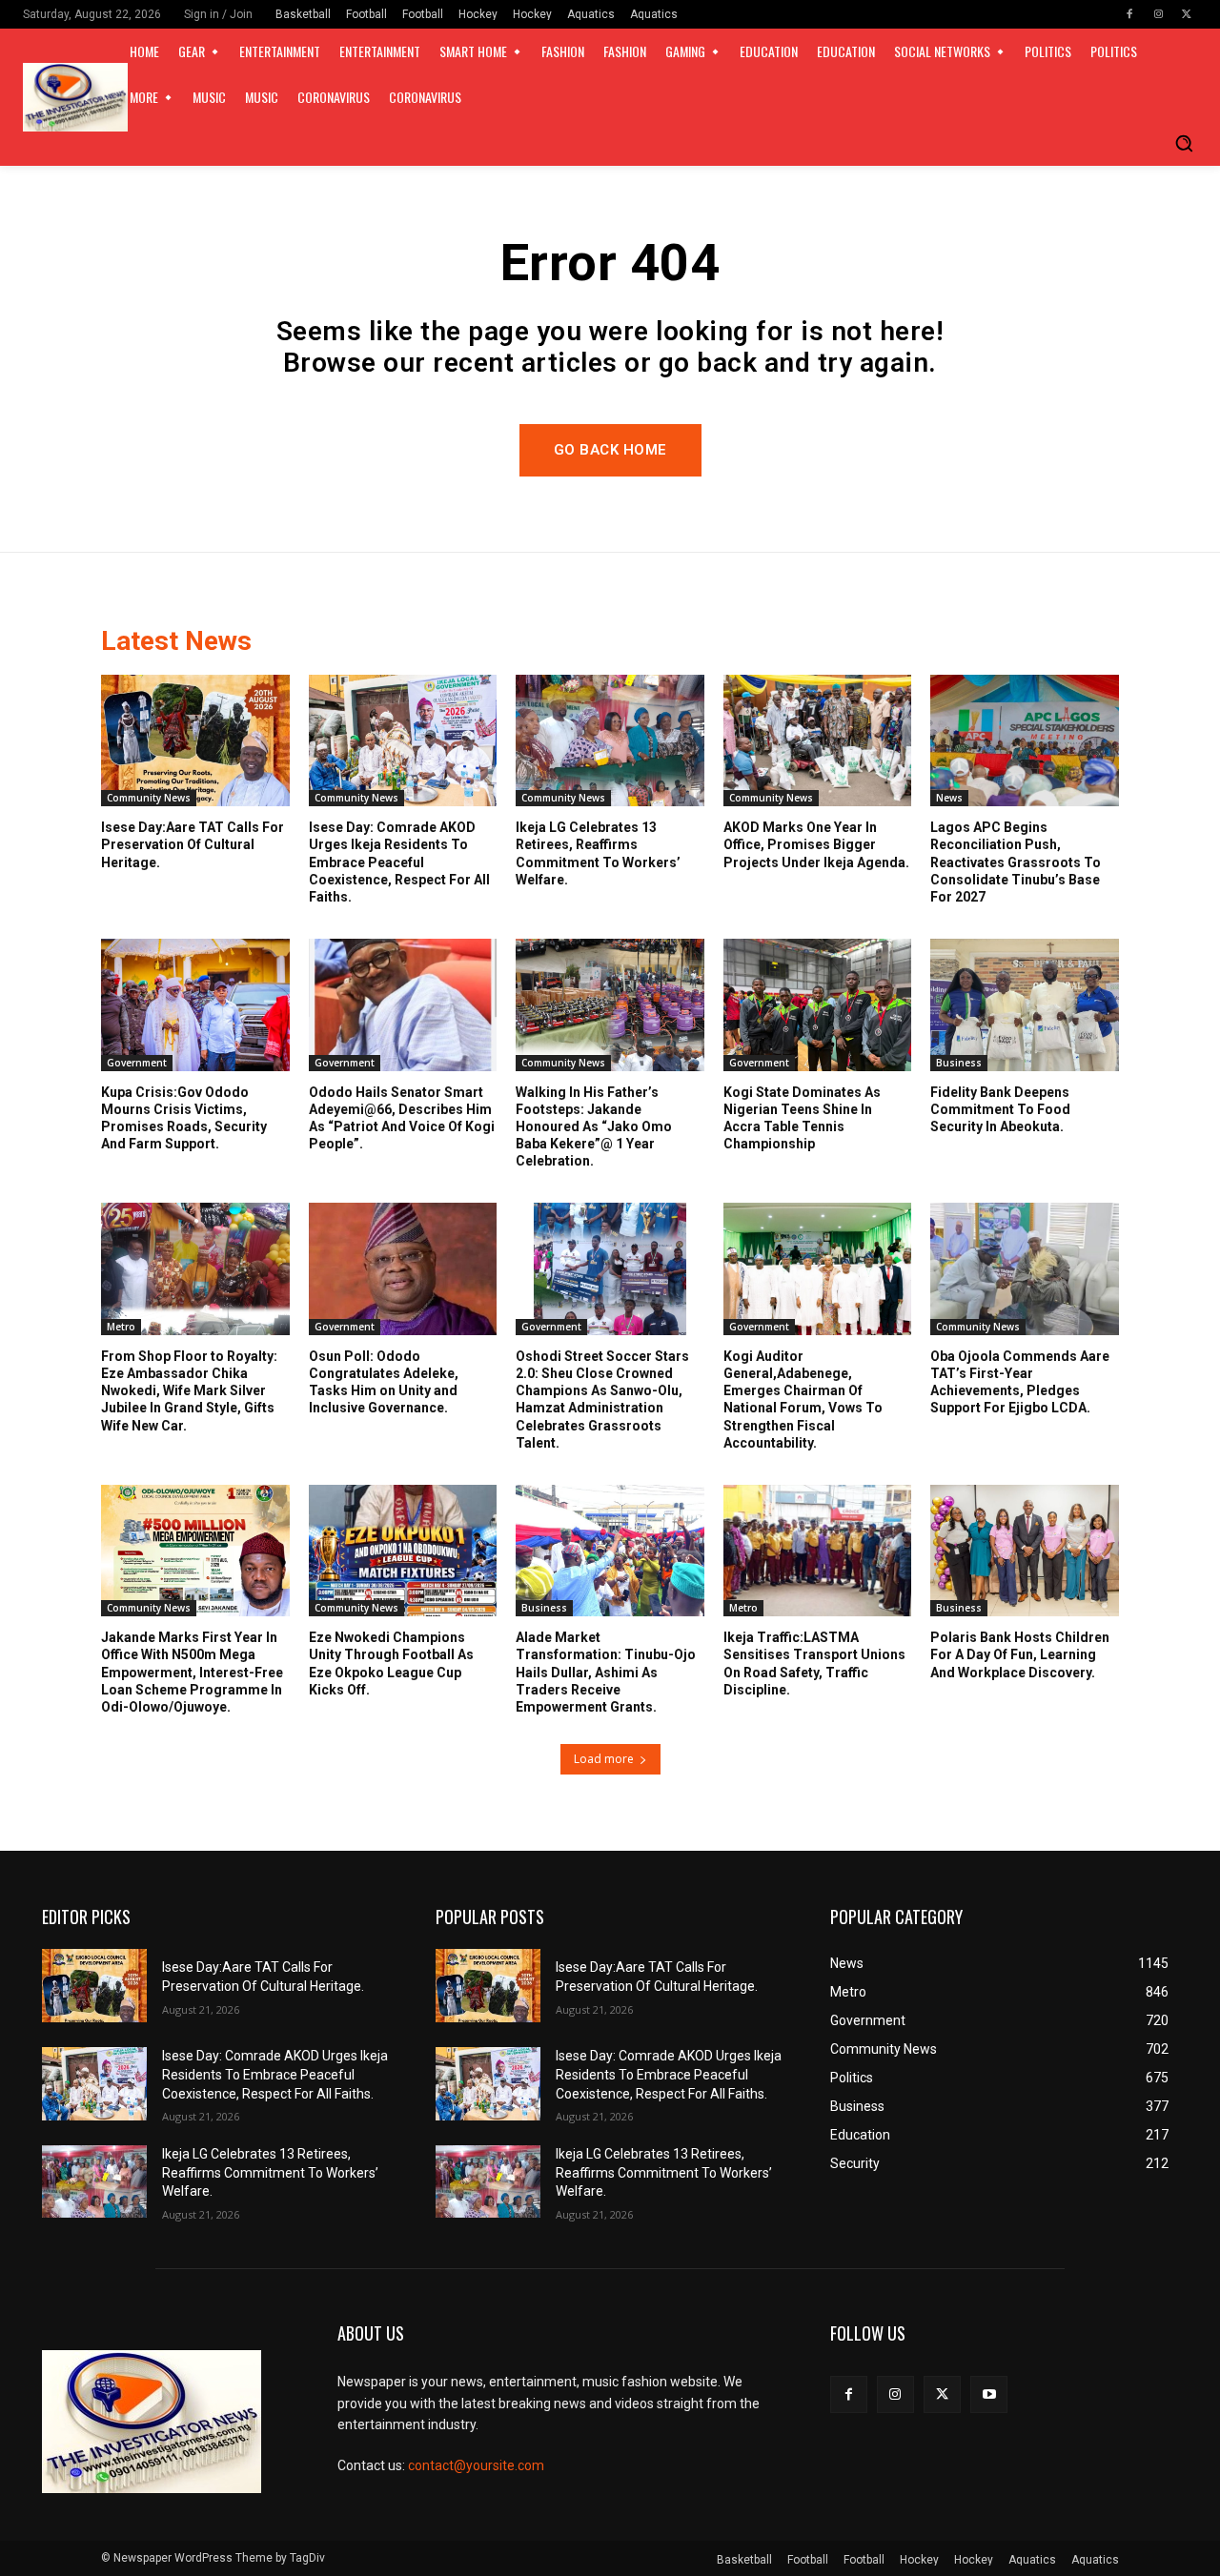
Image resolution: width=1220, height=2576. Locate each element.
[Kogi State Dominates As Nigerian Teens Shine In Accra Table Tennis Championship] (818, 1004)
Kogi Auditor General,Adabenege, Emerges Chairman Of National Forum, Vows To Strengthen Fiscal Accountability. (803, 1400)
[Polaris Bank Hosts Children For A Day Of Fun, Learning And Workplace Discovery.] (1025, 1551)
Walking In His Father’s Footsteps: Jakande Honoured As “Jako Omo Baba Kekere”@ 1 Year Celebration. (594, 1127)
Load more (604, 1759)
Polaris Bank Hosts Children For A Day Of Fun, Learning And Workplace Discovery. (1020, 1654)
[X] (1187, 14)
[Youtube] (989, 2394)
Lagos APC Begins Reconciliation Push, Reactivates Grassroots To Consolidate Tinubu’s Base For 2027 (1016, 862)
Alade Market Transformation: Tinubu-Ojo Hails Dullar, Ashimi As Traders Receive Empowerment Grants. (606, 1672)
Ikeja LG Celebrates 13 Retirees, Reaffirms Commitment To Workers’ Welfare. (270, 2172)
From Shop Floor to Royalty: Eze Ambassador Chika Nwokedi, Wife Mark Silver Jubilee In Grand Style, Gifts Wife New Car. (189, 1391)
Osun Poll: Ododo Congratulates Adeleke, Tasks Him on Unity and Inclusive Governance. (384, 1382)
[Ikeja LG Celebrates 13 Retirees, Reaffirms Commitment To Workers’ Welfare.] (610, 740)
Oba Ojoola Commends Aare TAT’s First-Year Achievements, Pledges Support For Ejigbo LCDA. (1020, 1382)
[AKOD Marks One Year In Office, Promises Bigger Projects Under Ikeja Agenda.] (818, 740)
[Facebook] (1129, 14)
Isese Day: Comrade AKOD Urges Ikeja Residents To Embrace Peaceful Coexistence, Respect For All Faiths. (399, 862)
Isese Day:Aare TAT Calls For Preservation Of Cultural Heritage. (193, 844)
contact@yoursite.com (476, 2465)
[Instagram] (1158, 14)
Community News (149, 798)
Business (959, 1063)
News (949, 798)
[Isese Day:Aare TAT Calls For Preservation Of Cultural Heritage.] (195, 740)
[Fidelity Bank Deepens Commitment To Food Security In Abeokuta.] (1025, 1004)
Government (137, 1063)
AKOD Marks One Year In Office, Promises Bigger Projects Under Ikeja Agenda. (816, 844)
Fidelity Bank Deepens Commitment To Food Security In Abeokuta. (1000, 1109)
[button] (1184, 143)
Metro (121, 1327)
